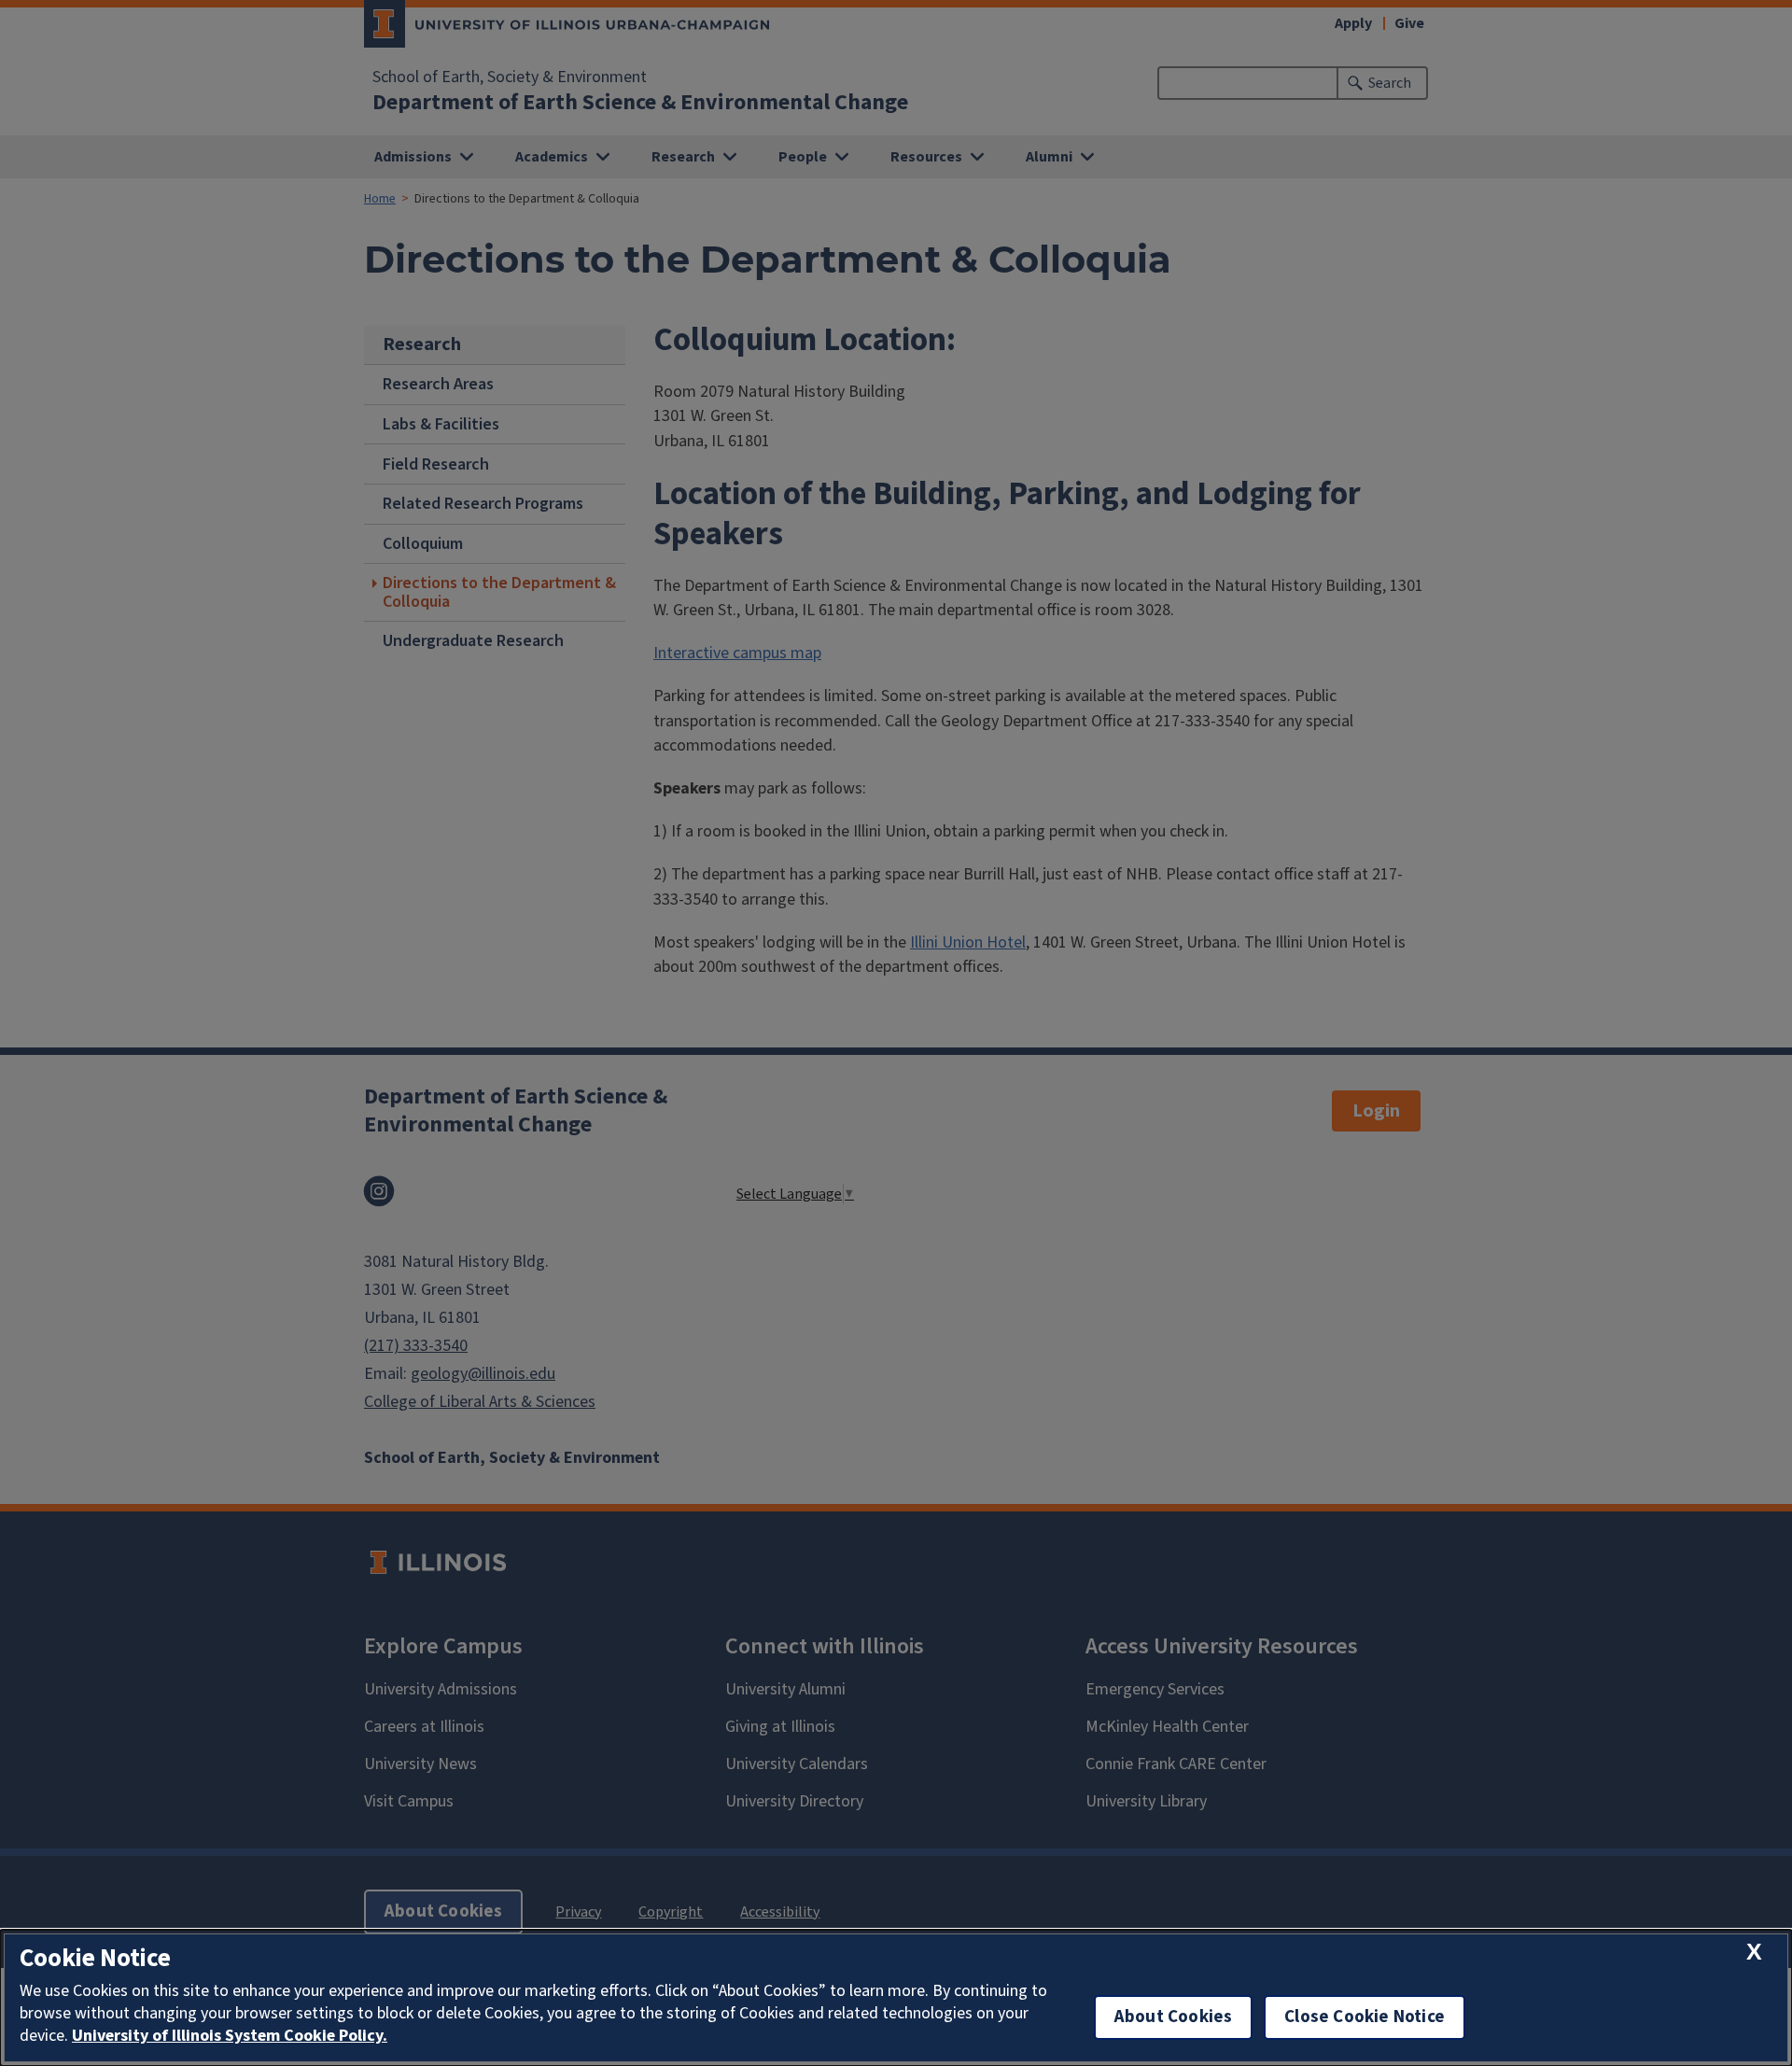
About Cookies (1173, 2017)
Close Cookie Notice (1365, 2017)
